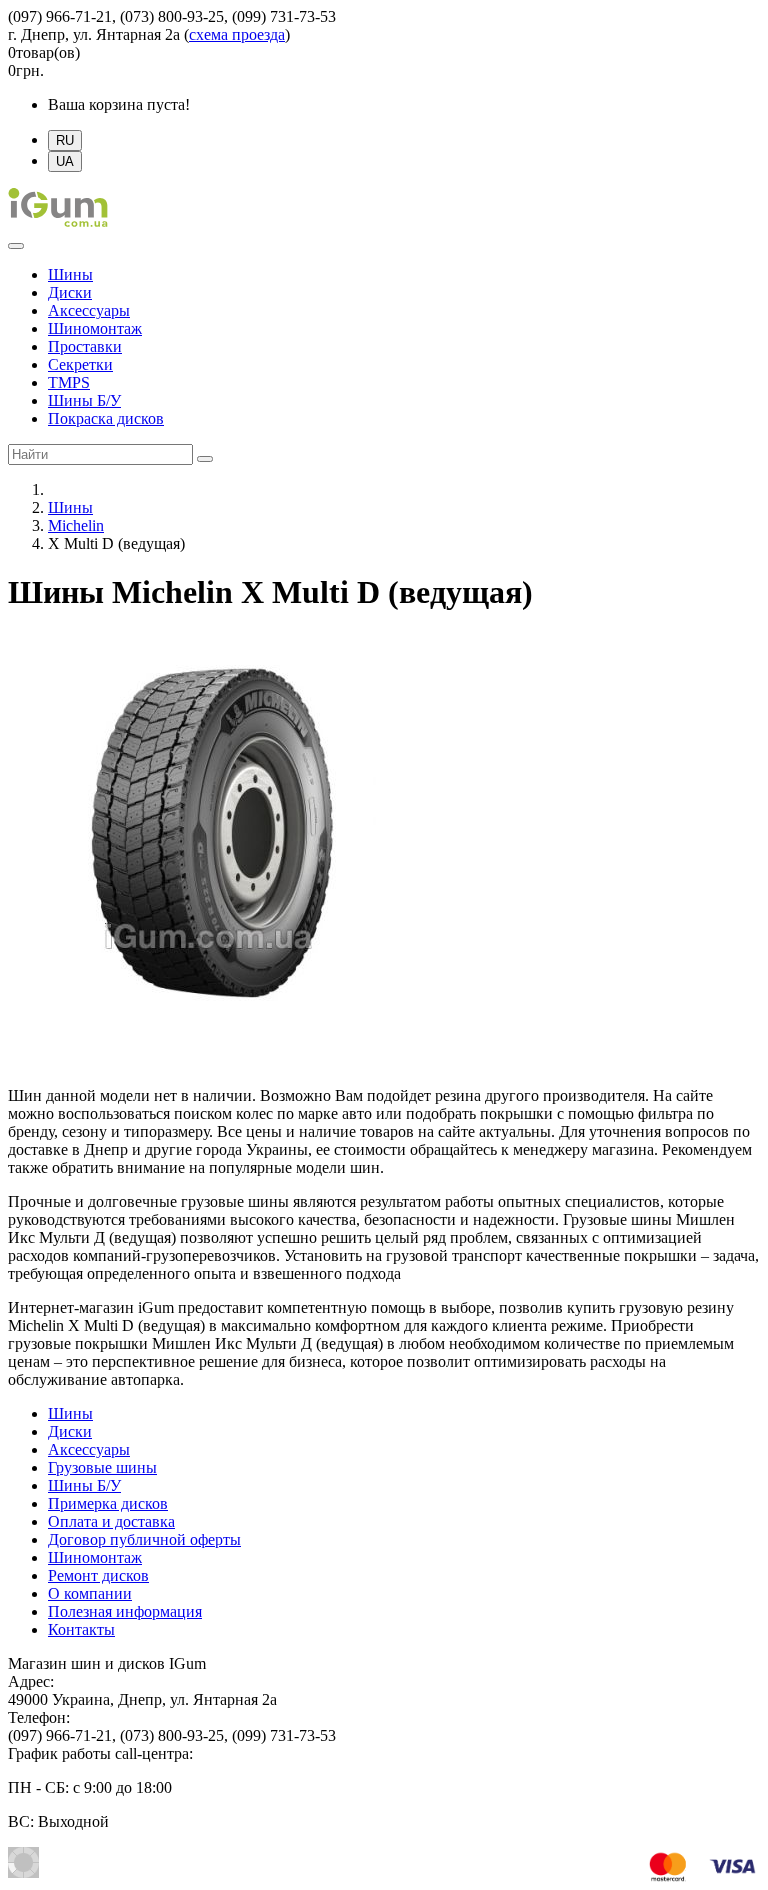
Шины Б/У (84, 400)
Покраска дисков (106, 418)
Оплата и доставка (111, 1521)
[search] (205, 459)
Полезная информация (125, 1611)
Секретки (80, 364)
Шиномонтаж (95, 328)
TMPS (69, 382)
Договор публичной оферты (144, 1539)
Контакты (81, 1629)
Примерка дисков (108, 1503)
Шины (70, 274)
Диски (70, 292)
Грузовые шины (102, 1467)
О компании (90, 1593)
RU (65, 140)
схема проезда (237, 34)
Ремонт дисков (98, 1575)
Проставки (85, 346)
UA (65, 161)
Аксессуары (89, 310)
